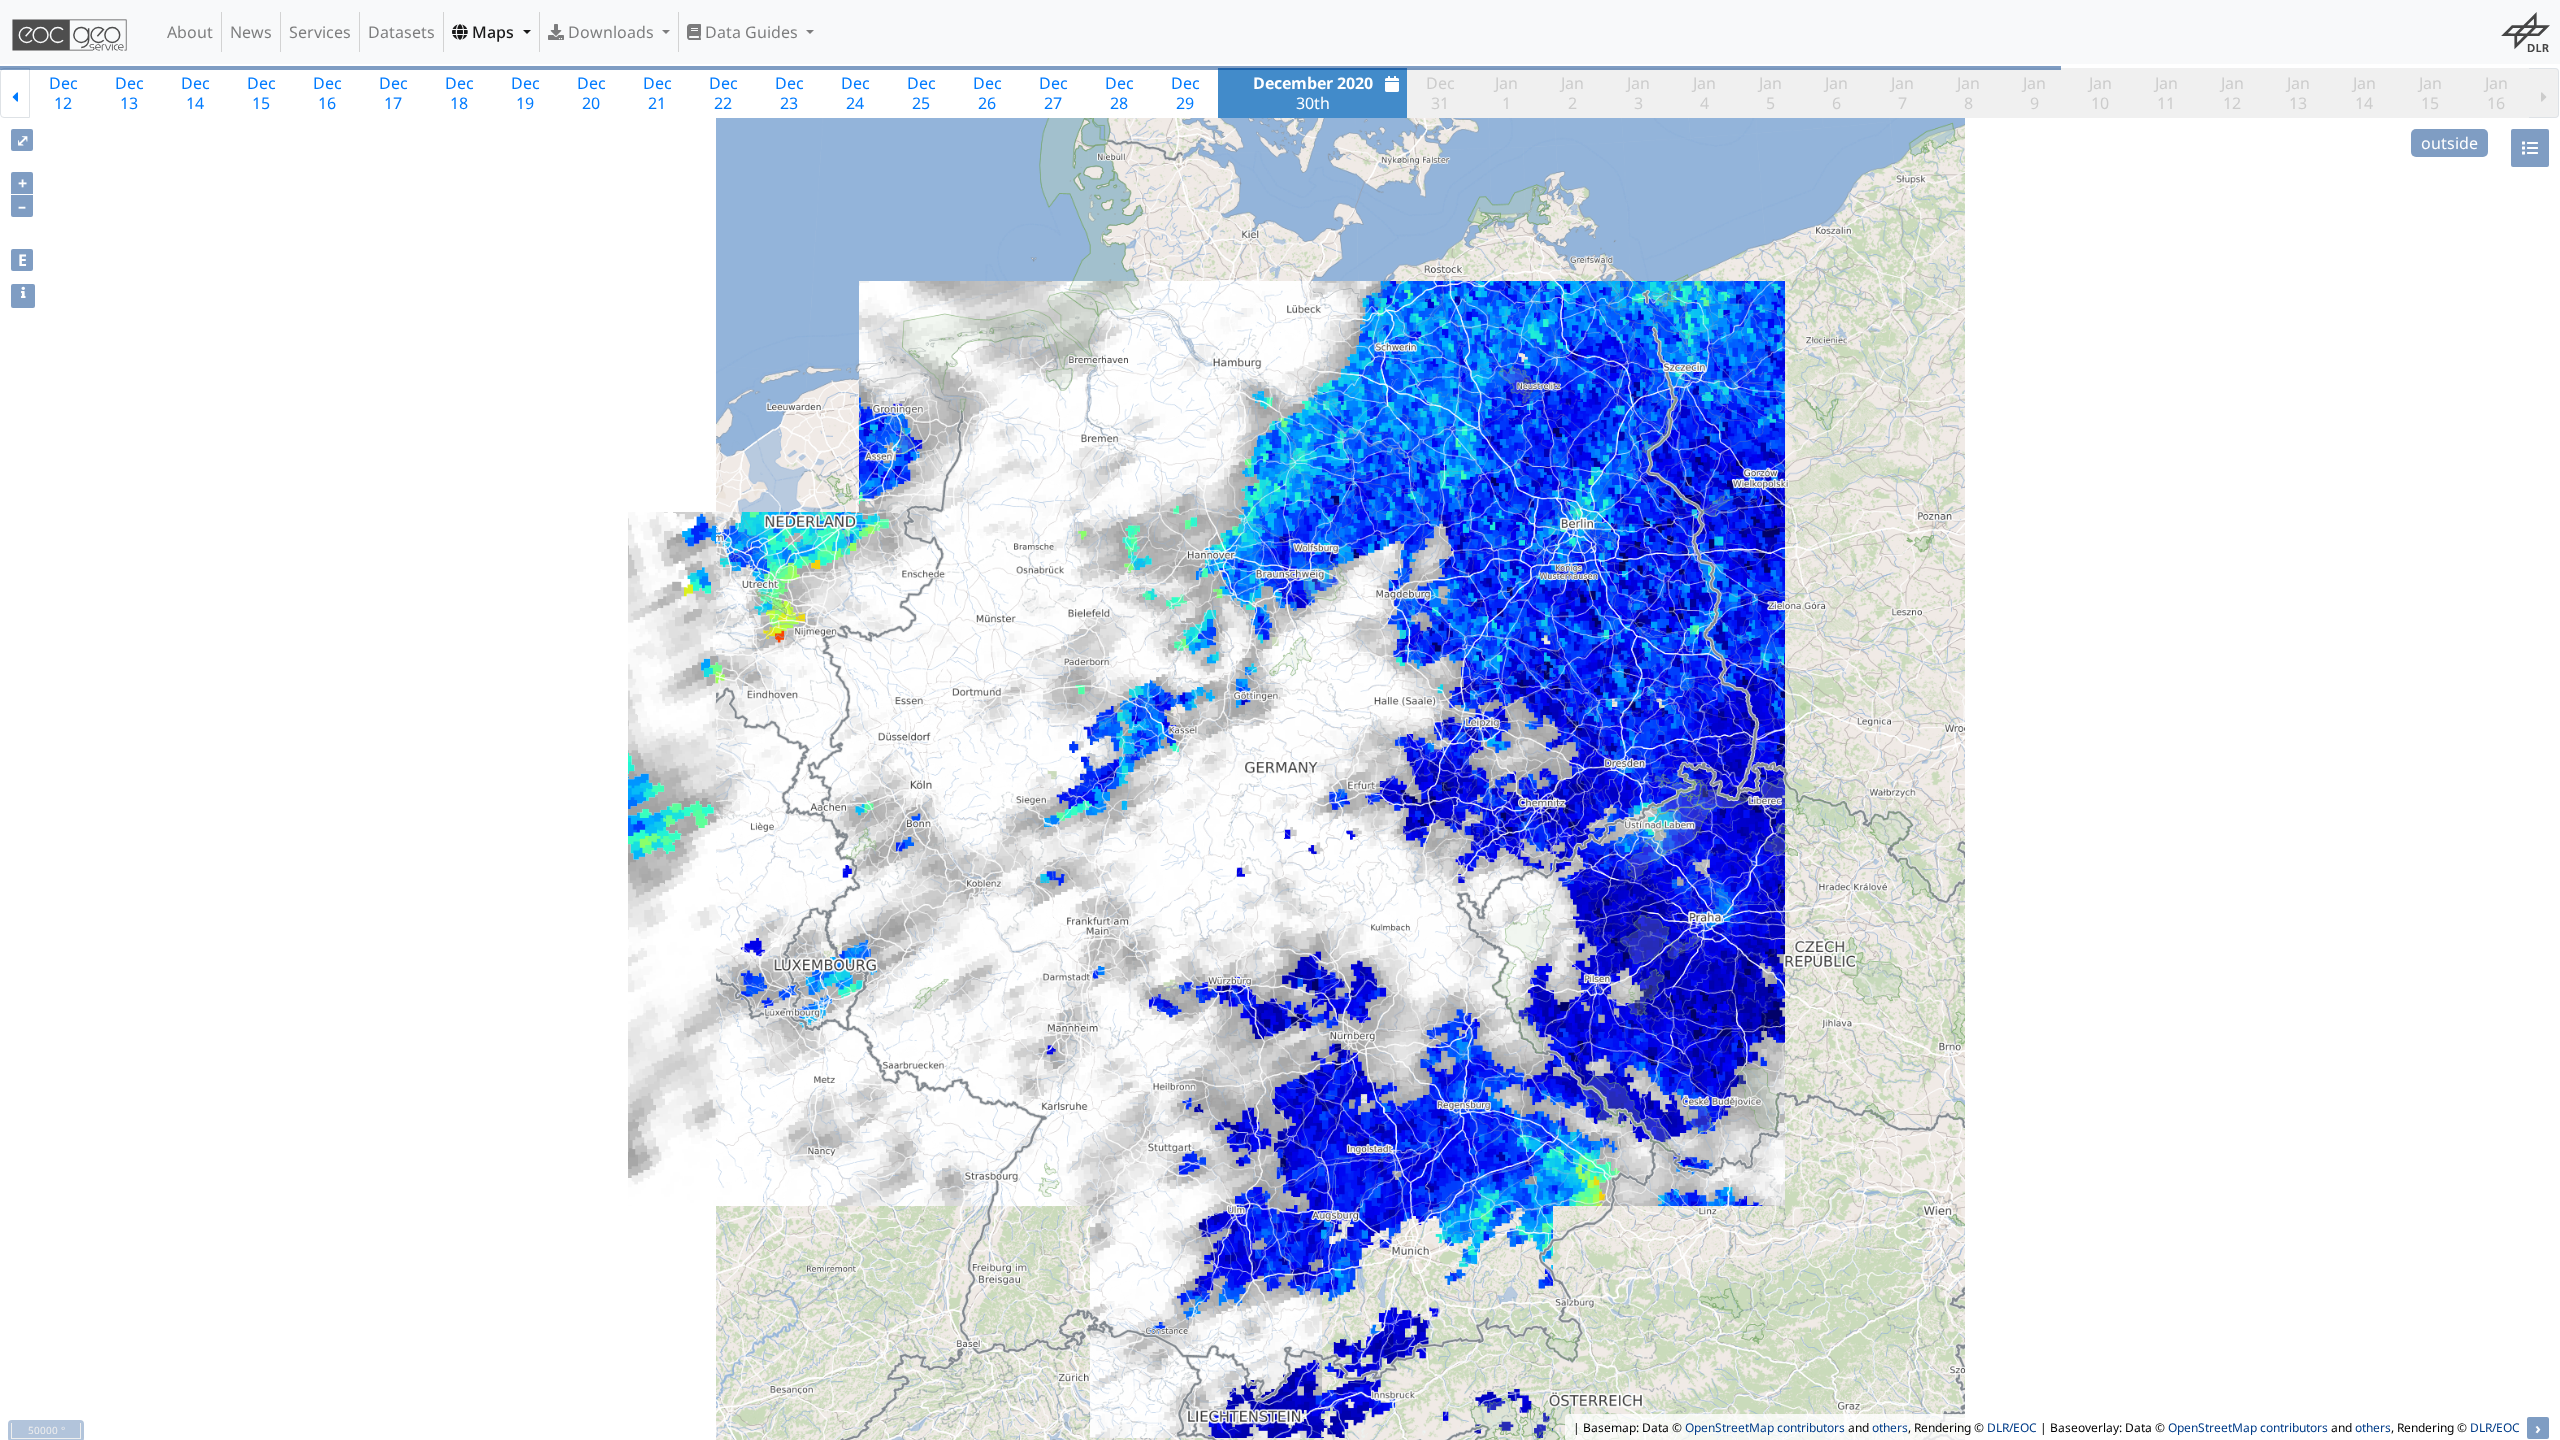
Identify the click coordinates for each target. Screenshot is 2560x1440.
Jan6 (1836, 93)
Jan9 (2034, 93)
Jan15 (2430, 93)
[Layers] (2530, 148)
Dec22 (723, 93)
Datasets (401, 32)
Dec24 (855, 93)
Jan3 (1638, 93)
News (251, 32)
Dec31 (1440, 93)
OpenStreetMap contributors (1765, 1427)
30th (1313, 93)
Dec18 (459, 93)
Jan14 (2364, 93)
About (190, 32)
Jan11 (2166, 93)
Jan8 (1968, 93)
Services (320, 32)
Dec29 (1185, 93)
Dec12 (63, 93)
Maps (493, 32)
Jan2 (1572, 93)
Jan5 (1770, 93)
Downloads (611, 32)
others (1890, 1427)
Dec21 (657, 93)
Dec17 (393, 93)
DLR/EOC (2012, 1427)
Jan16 (2496, 93)
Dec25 (921, 93)
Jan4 (1704, 93)
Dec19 (525, 93)
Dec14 (195, 93)
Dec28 (1119, 93)
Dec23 (789, 93)
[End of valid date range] (2544, 93)
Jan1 (1506, 93)
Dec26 (987, 93)
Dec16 (327, 93)
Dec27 (1053, 93)
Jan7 (1902, 93)
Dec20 (591, 93)
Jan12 (2232, 93)
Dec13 (129, 93)
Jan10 (2100, 93)
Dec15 (261, 93)
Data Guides (751, 32)
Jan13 (2298, 93)
